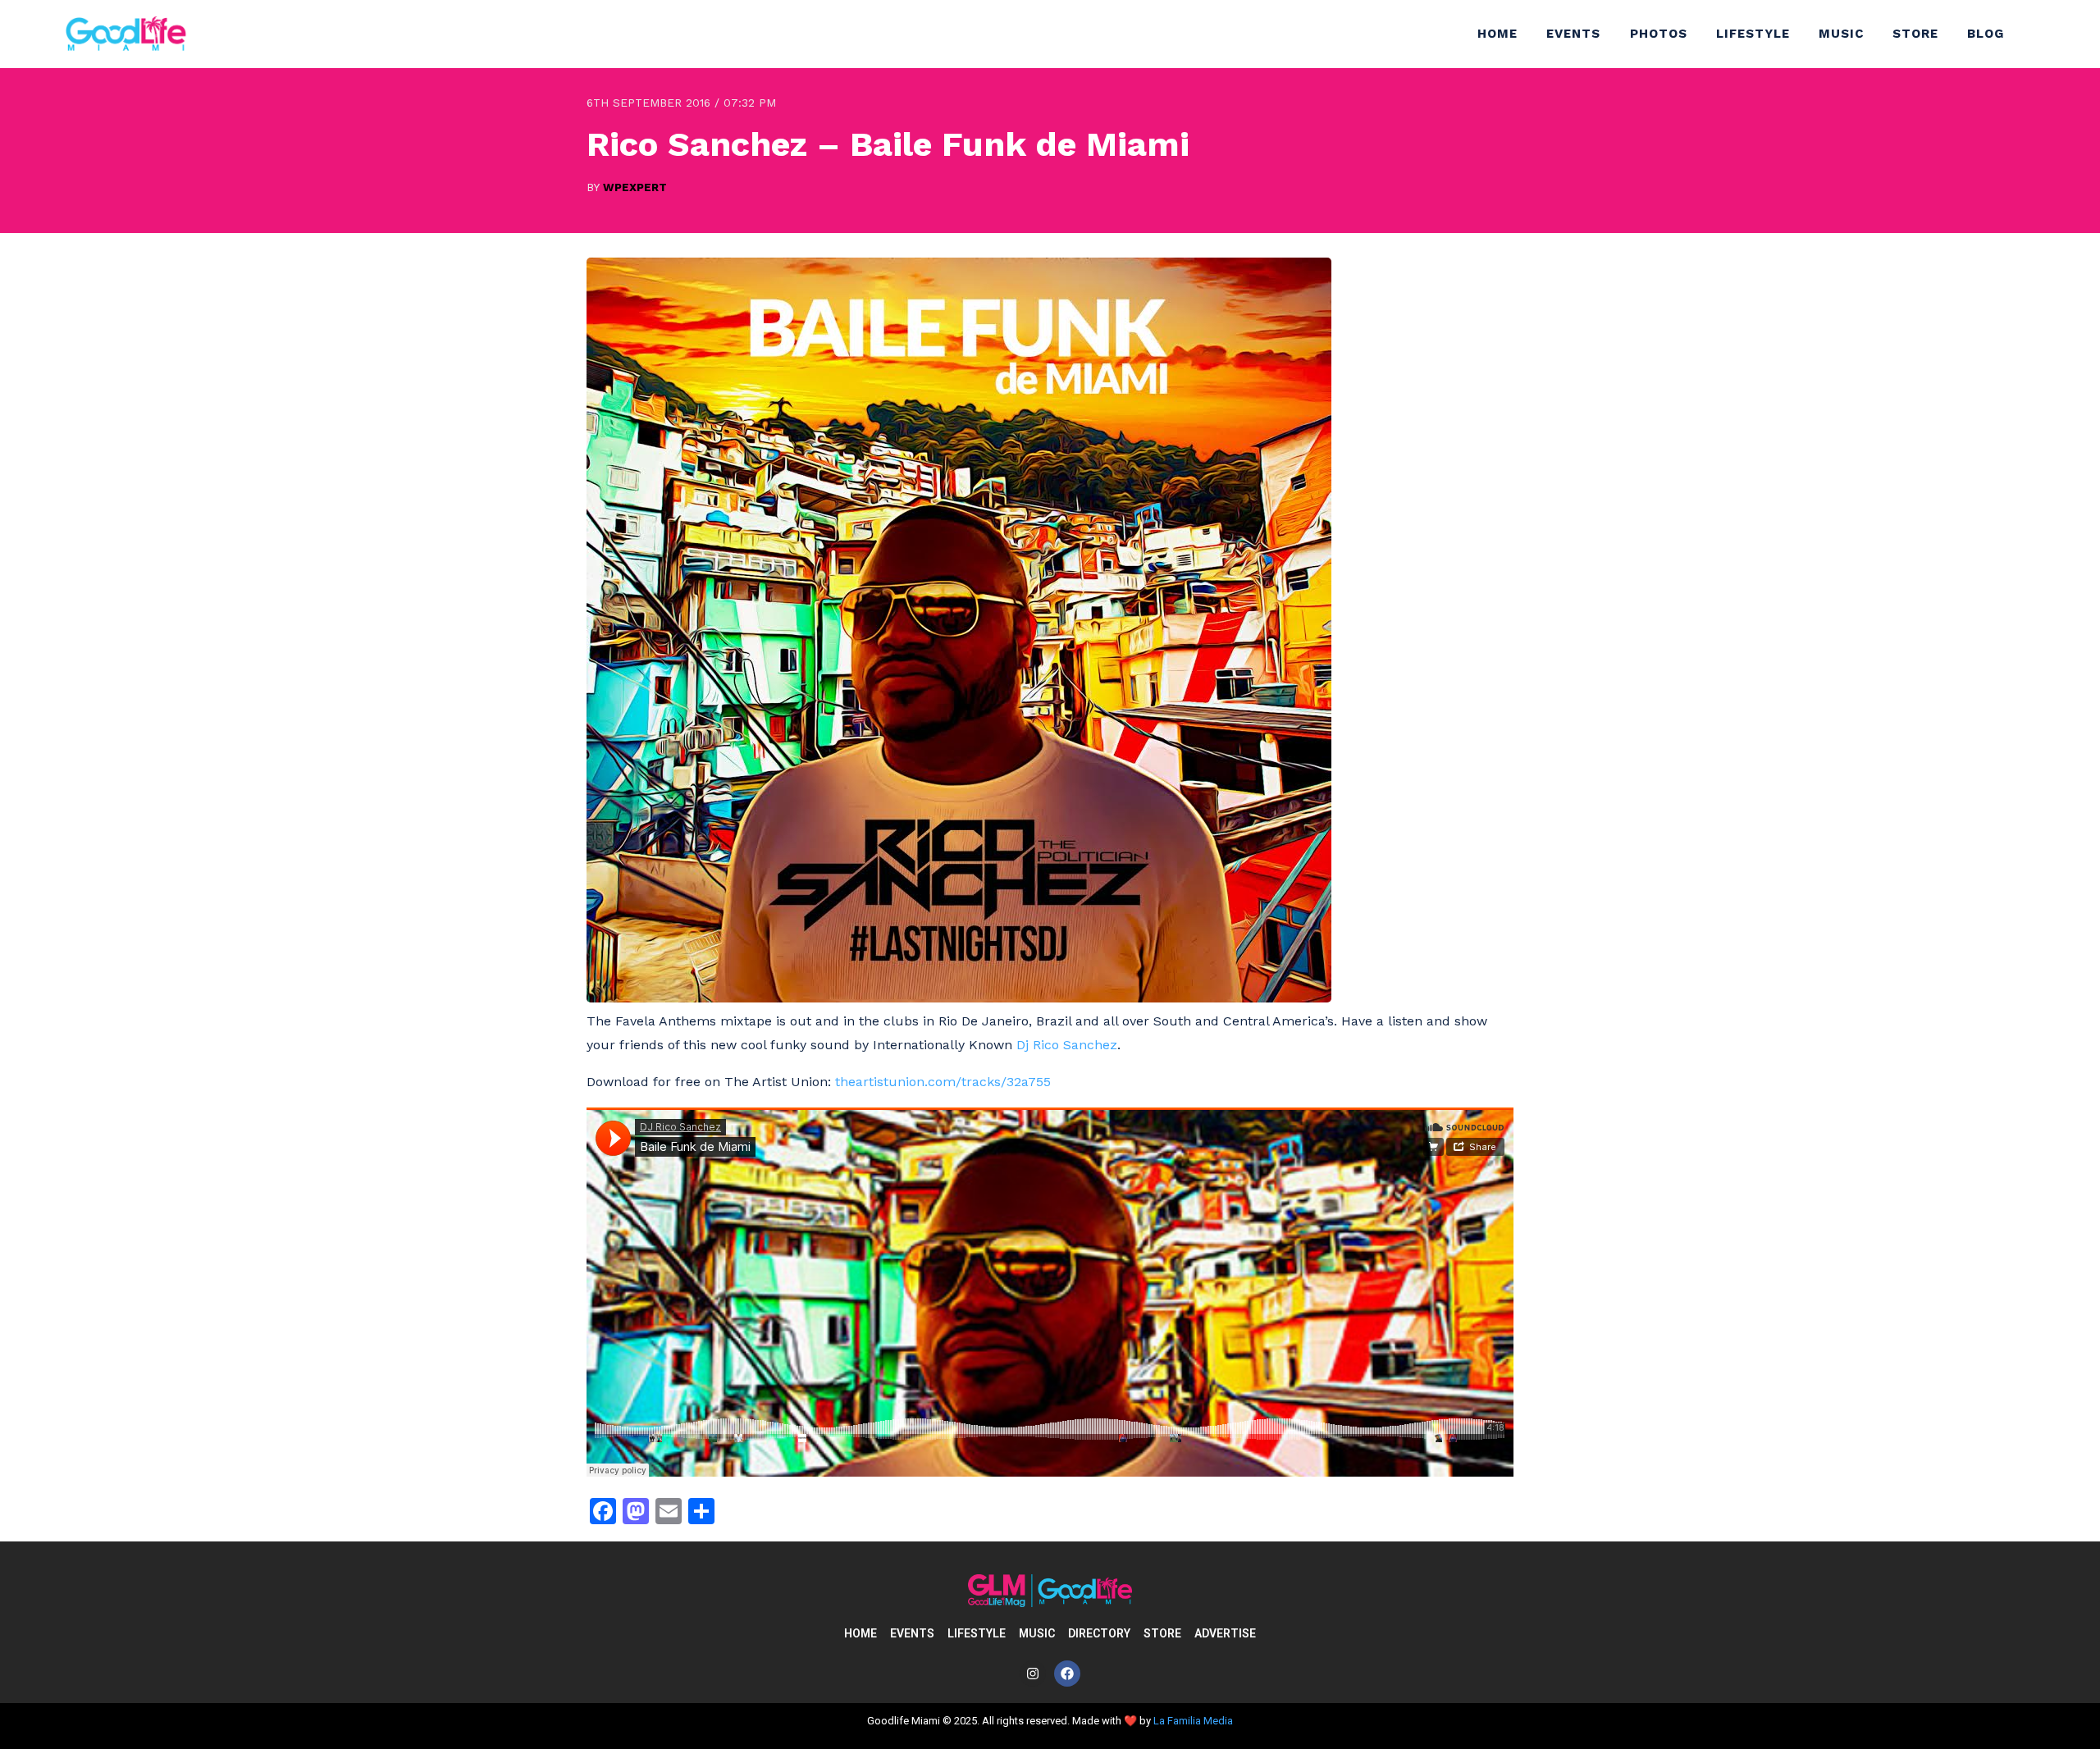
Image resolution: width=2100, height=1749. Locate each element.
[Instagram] (1033, 1674)
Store (1915, 34)
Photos (1659, 34)
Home (1497, 34)
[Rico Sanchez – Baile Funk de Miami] (959, 998)
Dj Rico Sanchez (1067, 1045)
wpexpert (635, 187)
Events (1573, 34)
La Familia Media (1193, 1721)
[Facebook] (1067, 1674)
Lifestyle (1753, 34)
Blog (1986, 34)
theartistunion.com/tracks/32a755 (943, 1082)
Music (1841, 34)
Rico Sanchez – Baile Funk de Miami (888, 144)
